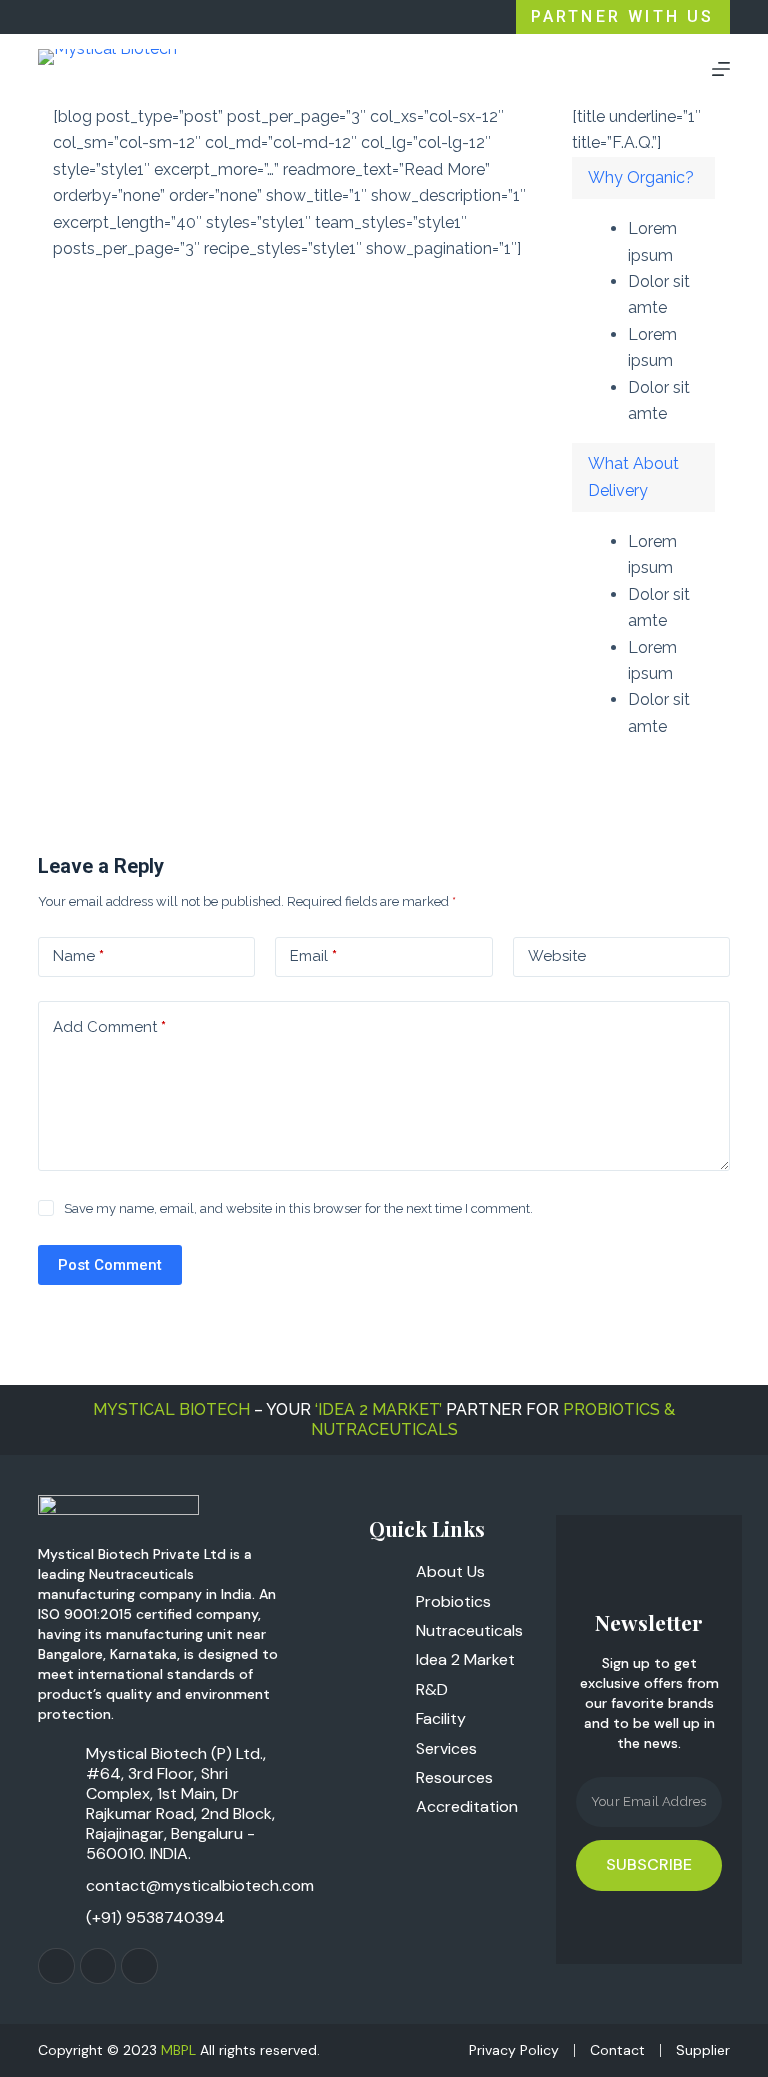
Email (313, 956)
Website (557, 956)
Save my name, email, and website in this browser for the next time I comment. (298, 1208)
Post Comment (110, 1265)
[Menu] (721, 69)
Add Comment (109, 1027)
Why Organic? (641, 177)
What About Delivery (633, 476)
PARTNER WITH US (623, 16)
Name (78, 956)
